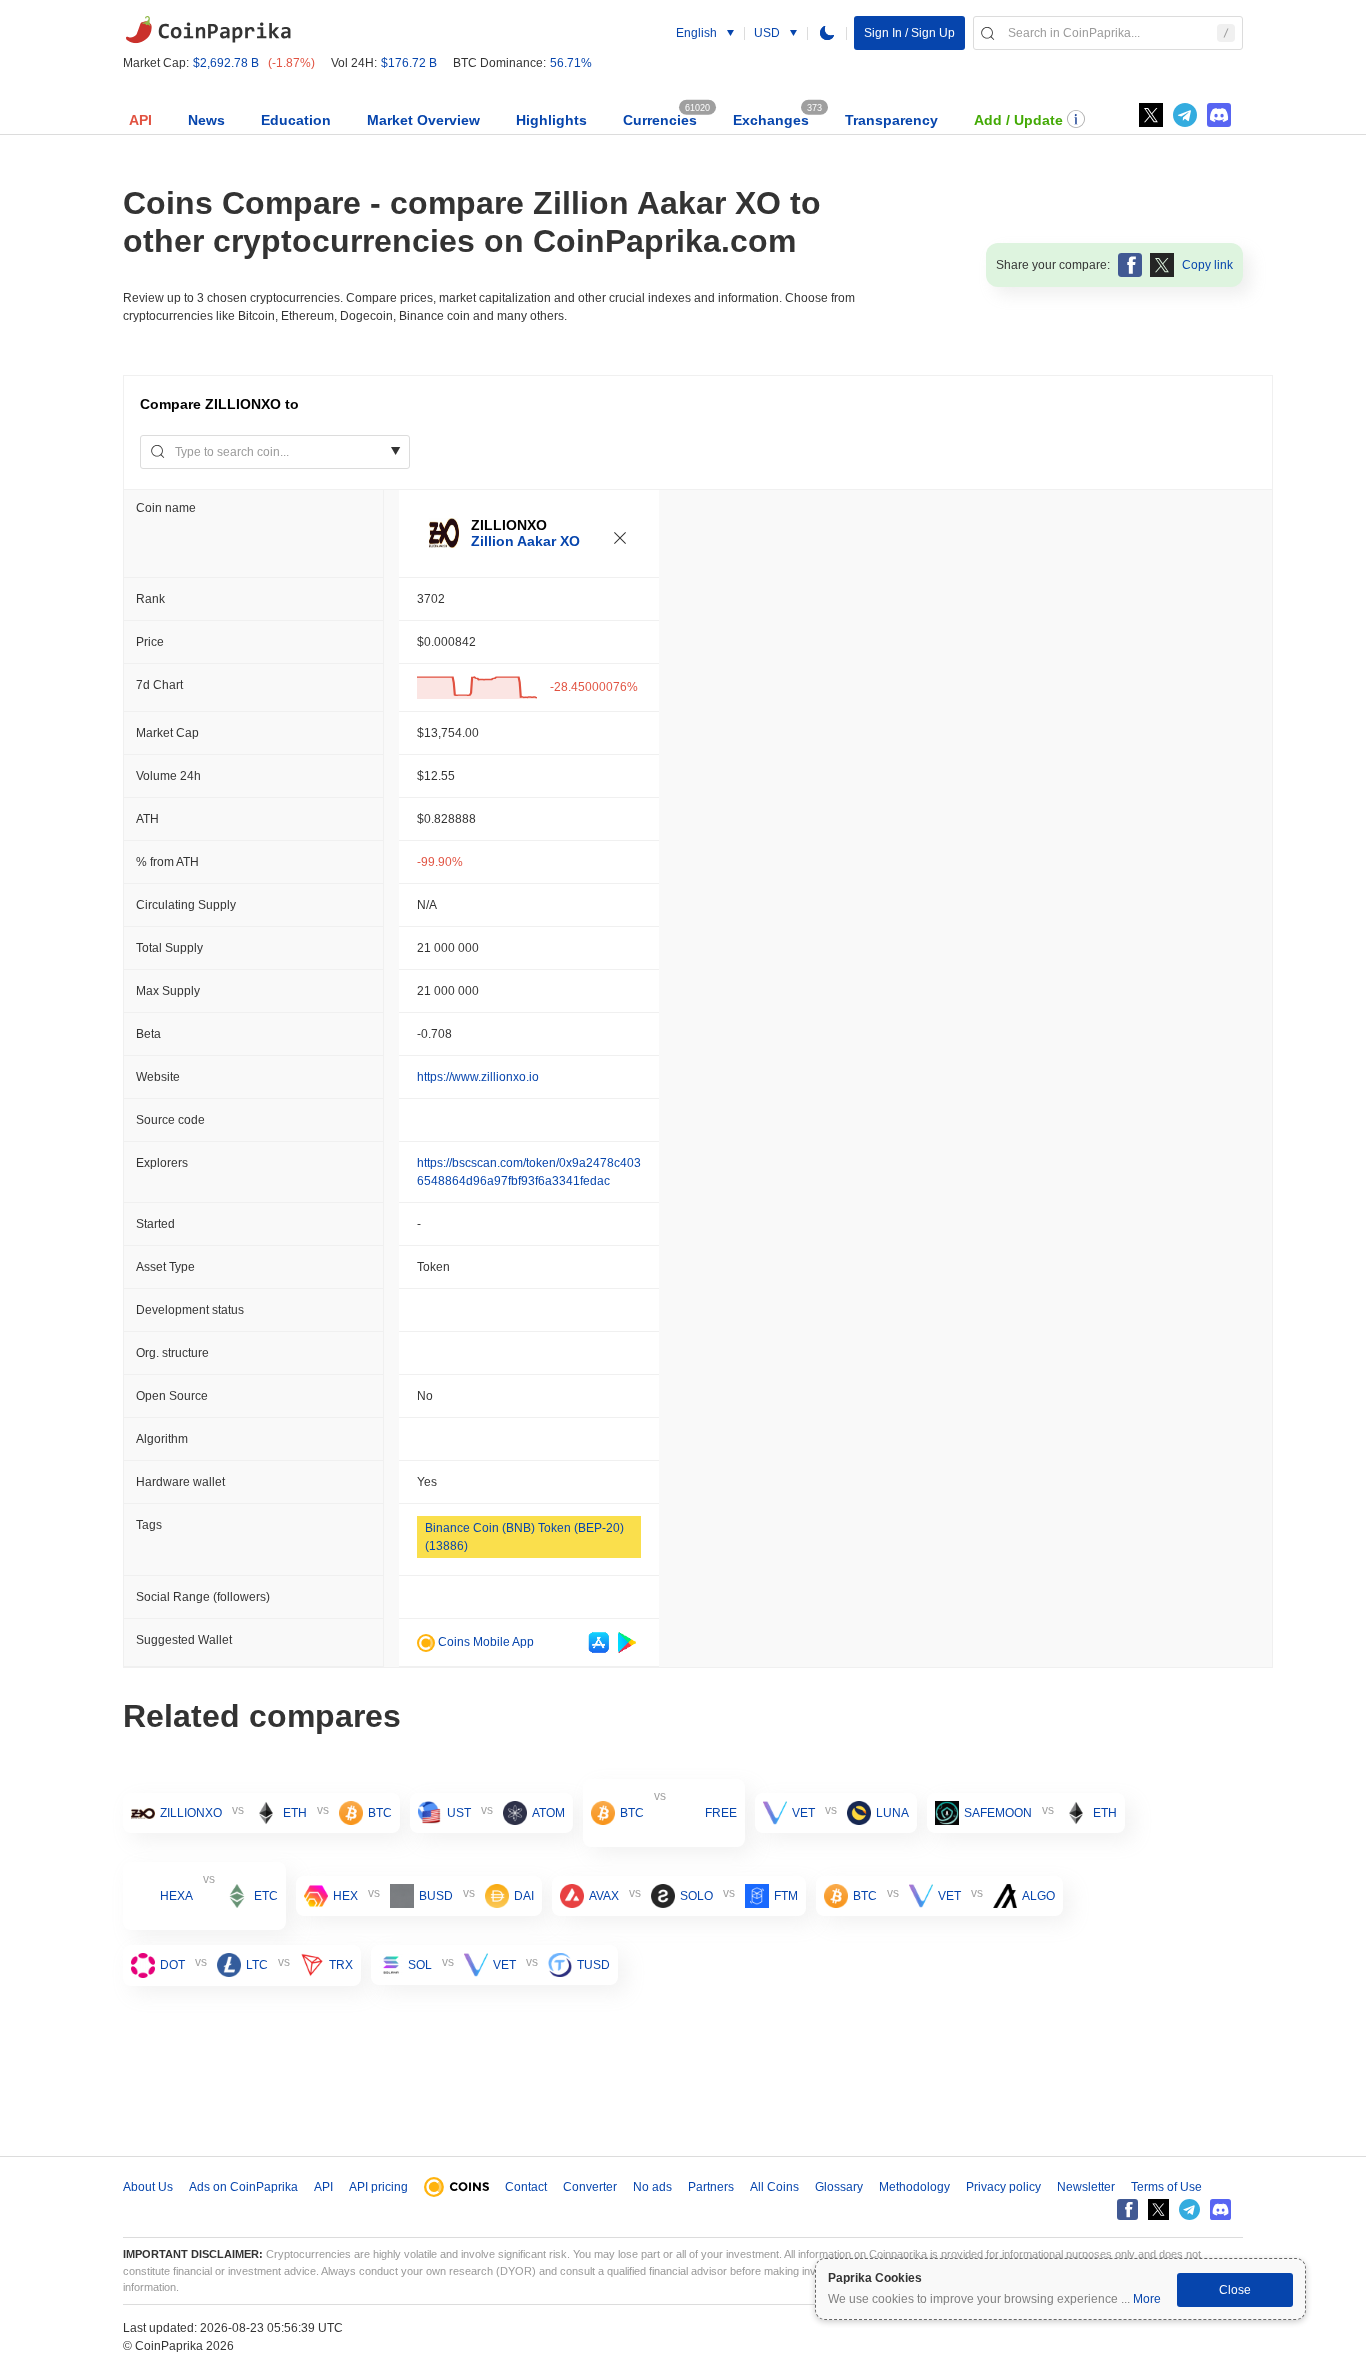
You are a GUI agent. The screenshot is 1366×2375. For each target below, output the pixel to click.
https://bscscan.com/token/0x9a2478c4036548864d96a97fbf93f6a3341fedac (529, 1172)
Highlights (551, 120)
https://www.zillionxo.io (478, 1077)
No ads (652, 2187)
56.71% (571, 63)
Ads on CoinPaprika (243, 2187)
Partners (711, 2187)
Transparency (891, 120)
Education (296, 120)
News (206, 120)
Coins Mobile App (484, 1642)
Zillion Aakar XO (525, 541)
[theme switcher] (827, 33)
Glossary (839, 2187)
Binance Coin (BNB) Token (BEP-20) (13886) (524, 1537)
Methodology (914, 2187)
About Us (148, 2187)
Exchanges (771, 120)
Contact (526, 2187)
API (140, 120)
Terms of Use (1166, 2187)
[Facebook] (1127, 2209)
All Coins (774, 2187)
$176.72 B (409, 63)
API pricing (378, 2187)
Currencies (660, 120)
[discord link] (1219, 115)
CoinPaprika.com (208, 30)
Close (1235, 2290)
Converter (590, 2187)
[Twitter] (1151, 115)
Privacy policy (1003, 2187)
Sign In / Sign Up (909, 33)
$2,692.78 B (226, 63)
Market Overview (423, 120)
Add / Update (1018, 120)
